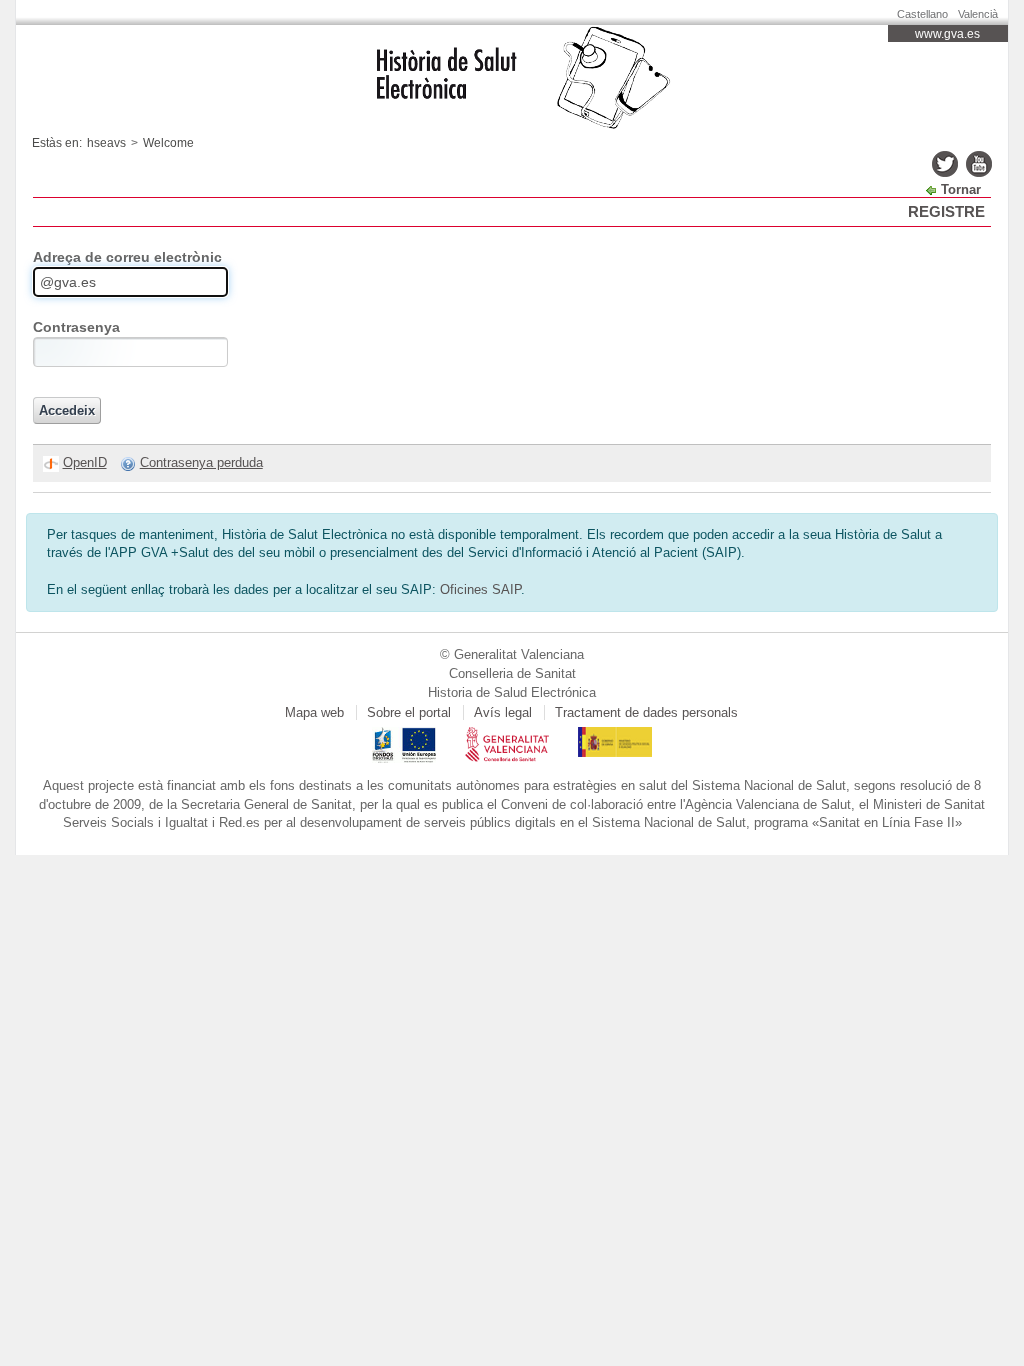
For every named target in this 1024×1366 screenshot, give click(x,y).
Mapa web (314, 712)
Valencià (978, 14)
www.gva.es (947, 34)
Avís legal (503, 712)
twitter (945, 164)
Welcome (168, 143)
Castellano (922, 14)
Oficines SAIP (480, 589)
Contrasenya (76, 327)
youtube (979, 164)
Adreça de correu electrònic (127, 257)
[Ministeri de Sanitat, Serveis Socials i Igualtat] (615, 735)
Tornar (961, 189)
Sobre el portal (409, 712)
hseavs (106, 143)
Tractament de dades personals (646, 712)
